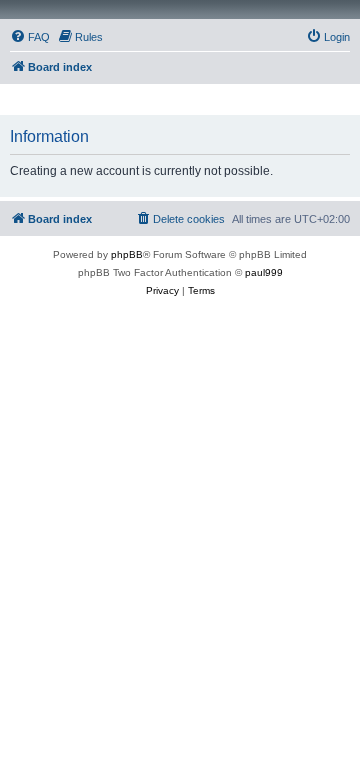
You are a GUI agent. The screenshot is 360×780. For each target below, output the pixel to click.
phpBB (127, 254)
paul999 (264, 272)
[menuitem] (30, 37)
